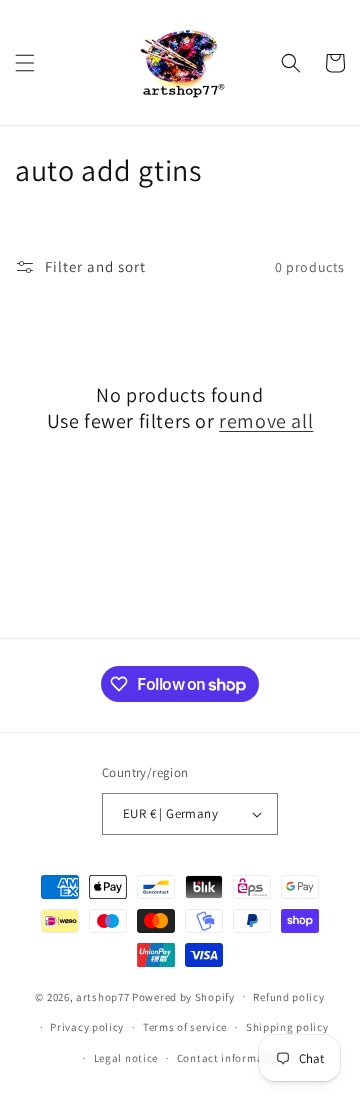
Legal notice (126, 1058)
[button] (25, 63)
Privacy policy (87, 1027)
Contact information (231, 1058)
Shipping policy (287, 1027)
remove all (266, 421)
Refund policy (288, 997)
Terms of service (185, 1027)
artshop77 (102, 996)
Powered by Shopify (183, 996)
